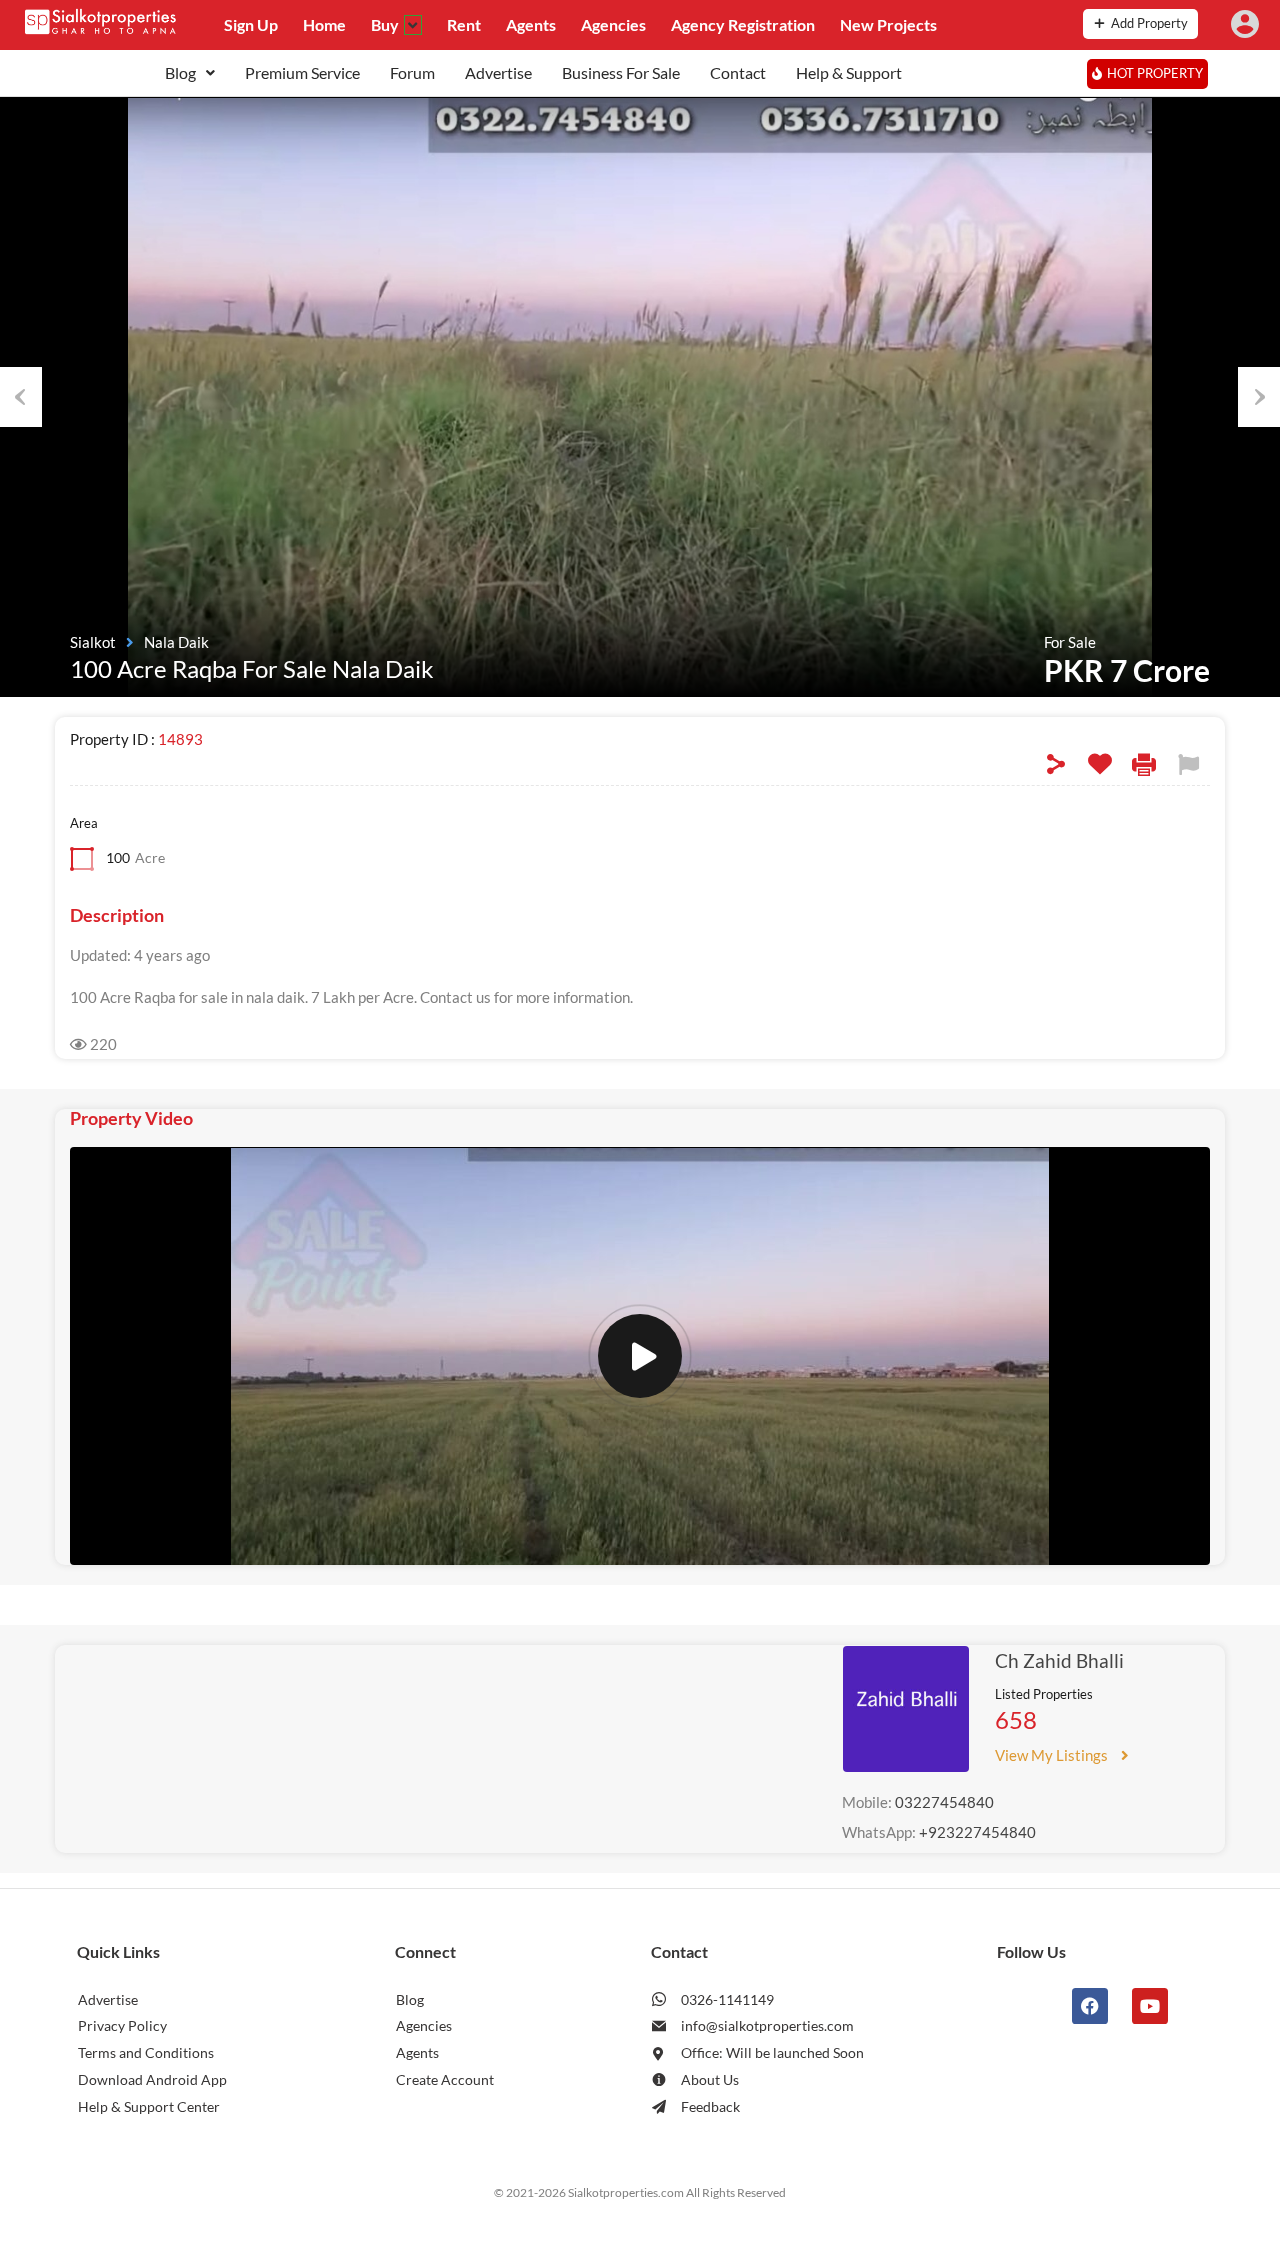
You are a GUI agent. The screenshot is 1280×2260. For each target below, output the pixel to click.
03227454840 (944, 1802)
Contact (738, 72)
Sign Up (251, 24)
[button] (190, 73)
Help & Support (849, 72)
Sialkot (93, 642)
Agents (531, 24)
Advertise (498, 72)
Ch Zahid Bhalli (1059, 1660)
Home (324, 24)
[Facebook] (1090, 2006)
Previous (21, 397)
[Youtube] (1150, 2006)
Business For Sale (621, 72)
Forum (412, 72)
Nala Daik (176, 642)
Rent (464, 24)
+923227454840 (977, 1832)
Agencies (613, 24)
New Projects (888, 24)
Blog (180, 72)
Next (1259, 397)
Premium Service (302, 72)
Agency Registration (743, 24)
